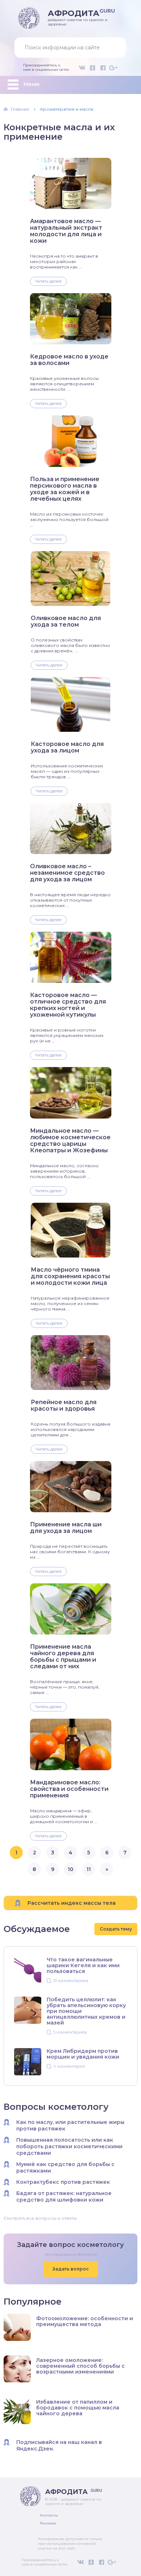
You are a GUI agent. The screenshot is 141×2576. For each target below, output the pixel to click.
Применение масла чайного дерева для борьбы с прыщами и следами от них (63, 1657)
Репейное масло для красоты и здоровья (64, 1406)
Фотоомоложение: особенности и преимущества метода (85, 2321)
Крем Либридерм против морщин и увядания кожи (83, 2054)
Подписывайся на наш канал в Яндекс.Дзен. (59, 2445)
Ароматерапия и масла (67, 109)
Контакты (49, 2515)
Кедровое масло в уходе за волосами (69, 360)
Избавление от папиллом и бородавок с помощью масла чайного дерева (78, 2408)
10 (70, 1869)
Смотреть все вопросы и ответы (40, 2218)
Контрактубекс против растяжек (63, 2182)
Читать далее (48, 281)
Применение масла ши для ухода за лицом (66, 1528)
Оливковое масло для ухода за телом (66, 622)
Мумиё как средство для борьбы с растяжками (65, 2167)
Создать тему (116, 1929)
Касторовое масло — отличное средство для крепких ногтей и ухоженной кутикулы (68, 1005)
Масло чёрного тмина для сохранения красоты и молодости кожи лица (70, 1276)
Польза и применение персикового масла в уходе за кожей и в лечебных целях (65, 489)
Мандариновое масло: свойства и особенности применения (69, 1789)
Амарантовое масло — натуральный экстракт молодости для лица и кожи (66, 231)
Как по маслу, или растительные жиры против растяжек (70, 2125)
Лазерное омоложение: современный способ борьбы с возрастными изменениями (80, 2366)
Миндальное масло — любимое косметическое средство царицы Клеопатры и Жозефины (70, 1141)
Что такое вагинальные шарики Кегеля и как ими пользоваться (83, 1965)
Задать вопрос (71, 2269)
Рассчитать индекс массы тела (72, 1903)
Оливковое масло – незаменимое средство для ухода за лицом (67, 873)
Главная (20, 109)
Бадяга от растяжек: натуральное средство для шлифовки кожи (64, 2196)
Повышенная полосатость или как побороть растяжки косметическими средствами (69, 2146)
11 (89, 1869)
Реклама (48, 2523)
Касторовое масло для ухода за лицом (67, 747)
